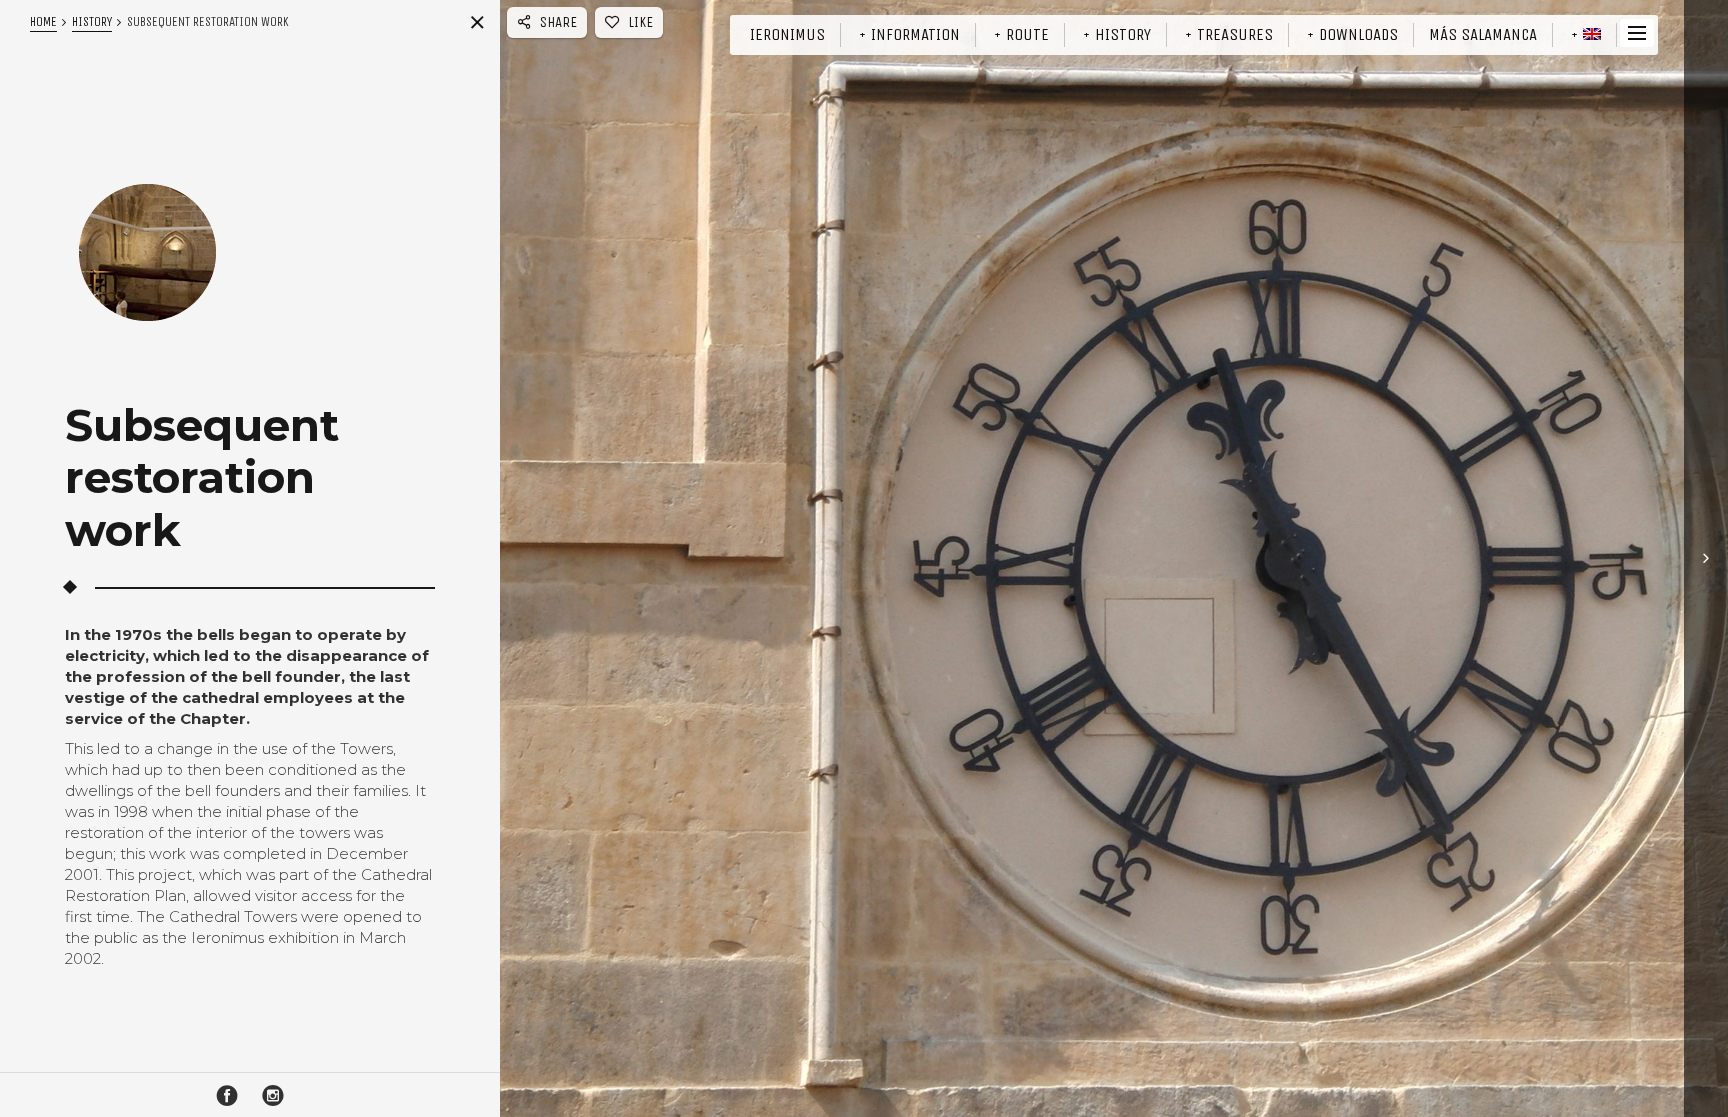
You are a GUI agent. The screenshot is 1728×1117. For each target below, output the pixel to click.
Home (43, 21)
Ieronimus (787, 34)
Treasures (1235, 34)
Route (1027, 34)
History (1123, 34)
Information (915, 34)
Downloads (1358, 34)
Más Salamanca (1483, 34)
